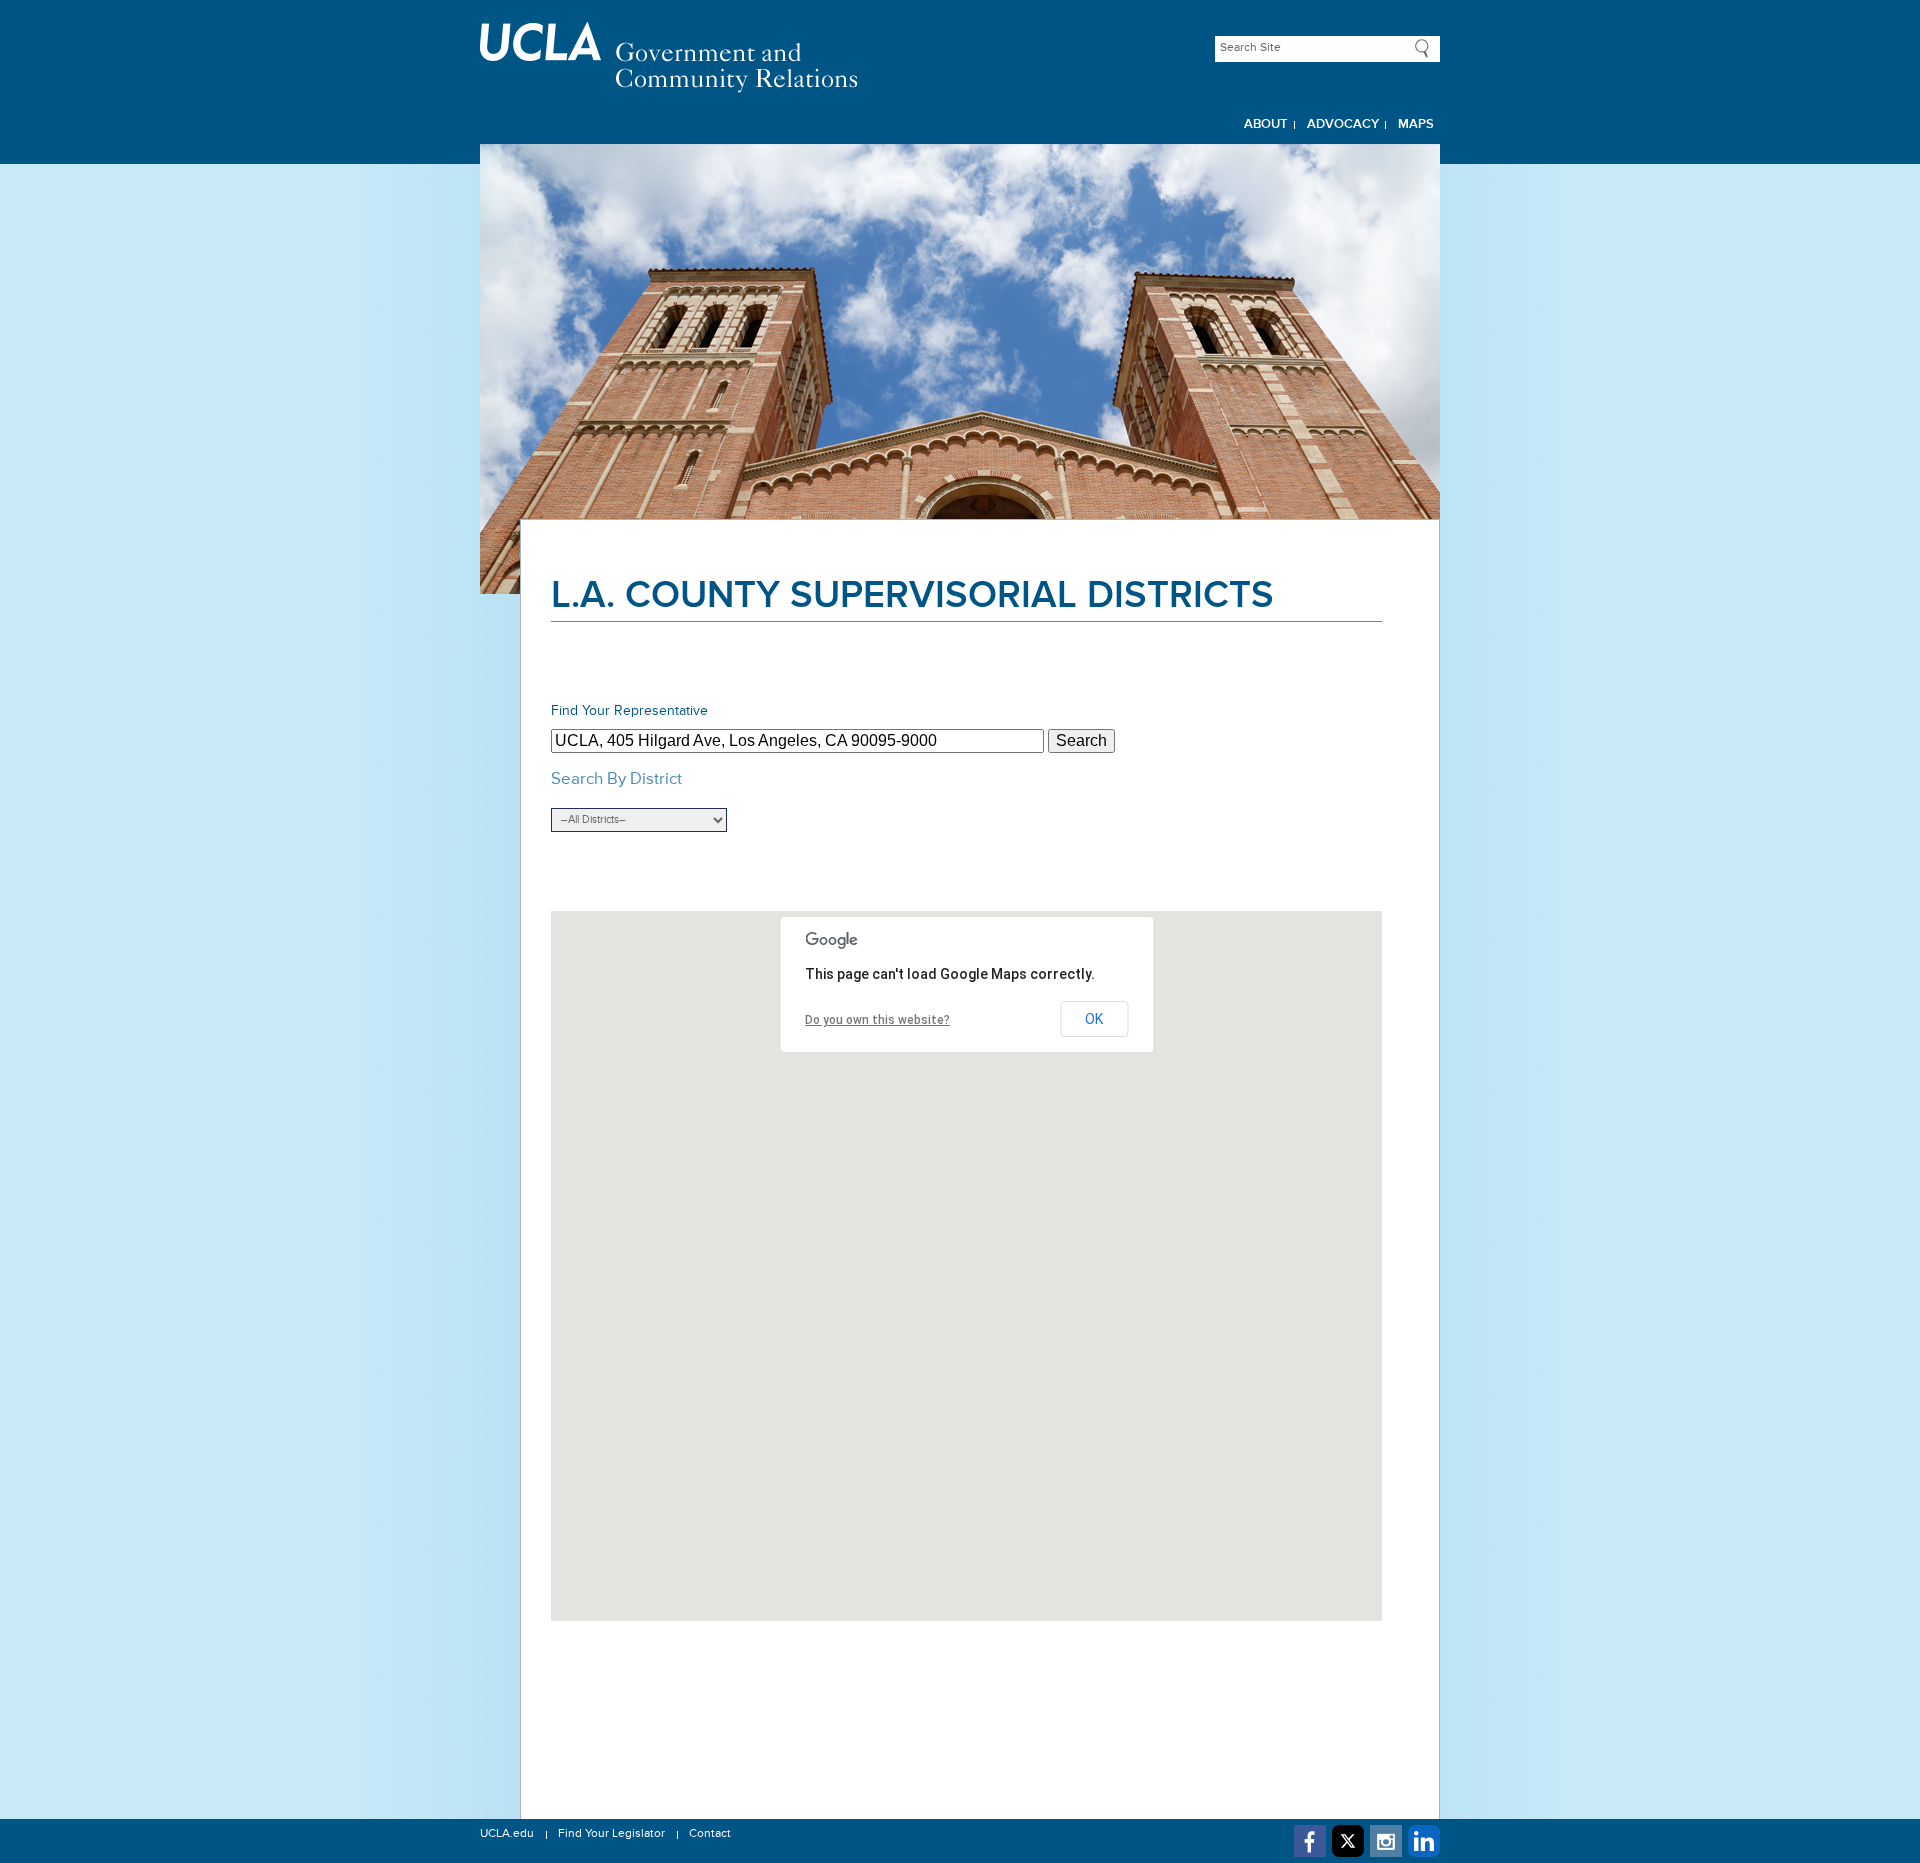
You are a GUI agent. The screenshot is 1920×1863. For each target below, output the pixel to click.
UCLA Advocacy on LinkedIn (1424, 1841)
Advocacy (1343, 124)
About (1266, 124)
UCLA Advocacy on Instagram (1386, 1841)
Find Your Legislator (611, 1834)
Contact (710, 1834)
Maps (1416, 124)
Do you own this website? (877, 1020)
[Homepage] (960, 57)
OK (1094, 1019)
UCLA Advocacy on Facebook (1310, 1841)
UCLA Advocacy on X (1348, 1841)
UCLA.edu (507, 1834)
